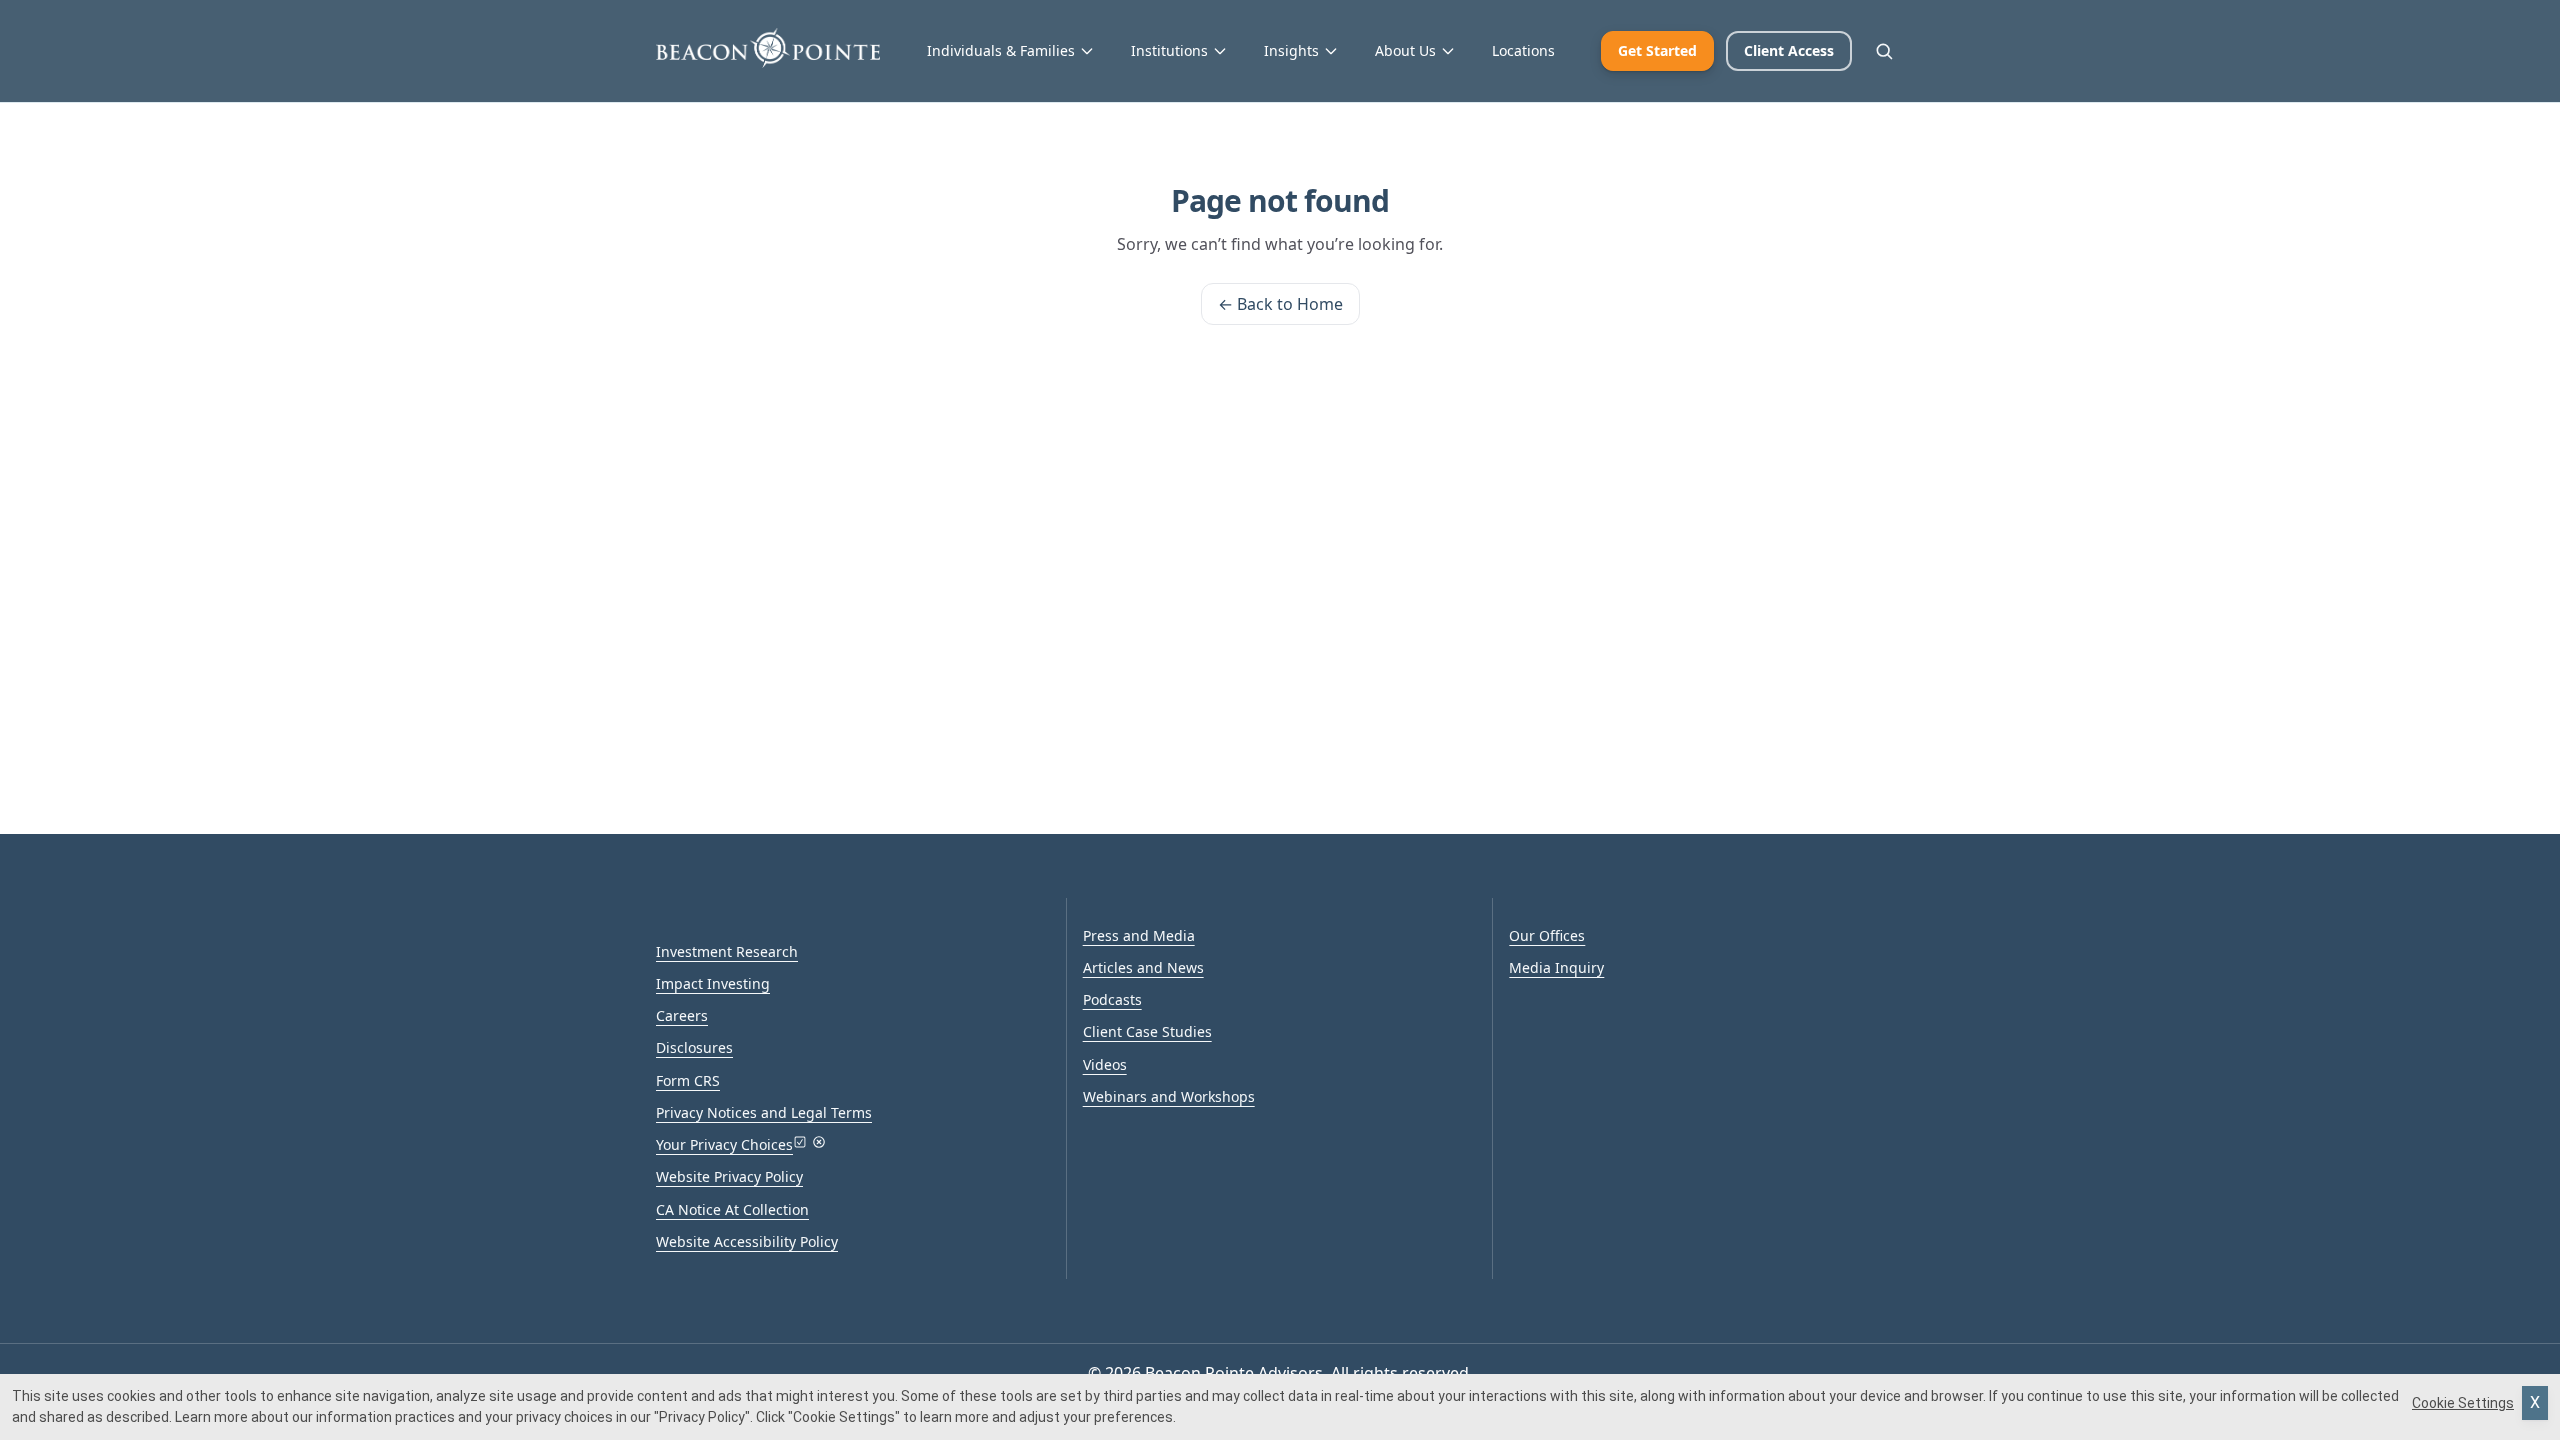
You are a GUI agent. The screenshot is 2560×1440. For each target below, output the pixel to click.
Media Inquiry (1556, 967)
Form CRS (688, 1080)
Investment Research (727, 951)
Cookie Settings (2463, 1403)
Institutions (1169, 50)
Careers (682, 1015)
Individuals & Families (1001, 50)
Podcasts (1112, 999)
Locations (1523, 50)
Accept (2535, 1403)
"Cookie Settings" (844, 1417)
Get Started (1657, 50)
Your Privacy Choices (724, 1144)
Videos (1105, 1064)
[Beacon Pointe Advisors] (768, 48)
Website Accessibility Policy (747, 1241)
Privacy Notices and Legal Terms (764, 1112)
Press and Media (1139, 935)
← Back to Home (1280, 304)
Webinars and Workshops (1169, 1096)
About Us (1405, 50)
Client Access (1789, 50)
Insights (1291, 50)
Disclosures (694, 1047)
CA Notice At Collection (732, 1209)
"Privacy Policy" (702, 1417)
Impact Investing (713, 983)
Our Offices (1547, 935)
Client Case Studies (1147, 1031)
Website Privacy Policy (729, 1176)
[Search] (1884, 51)
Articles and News (1143, 967)
